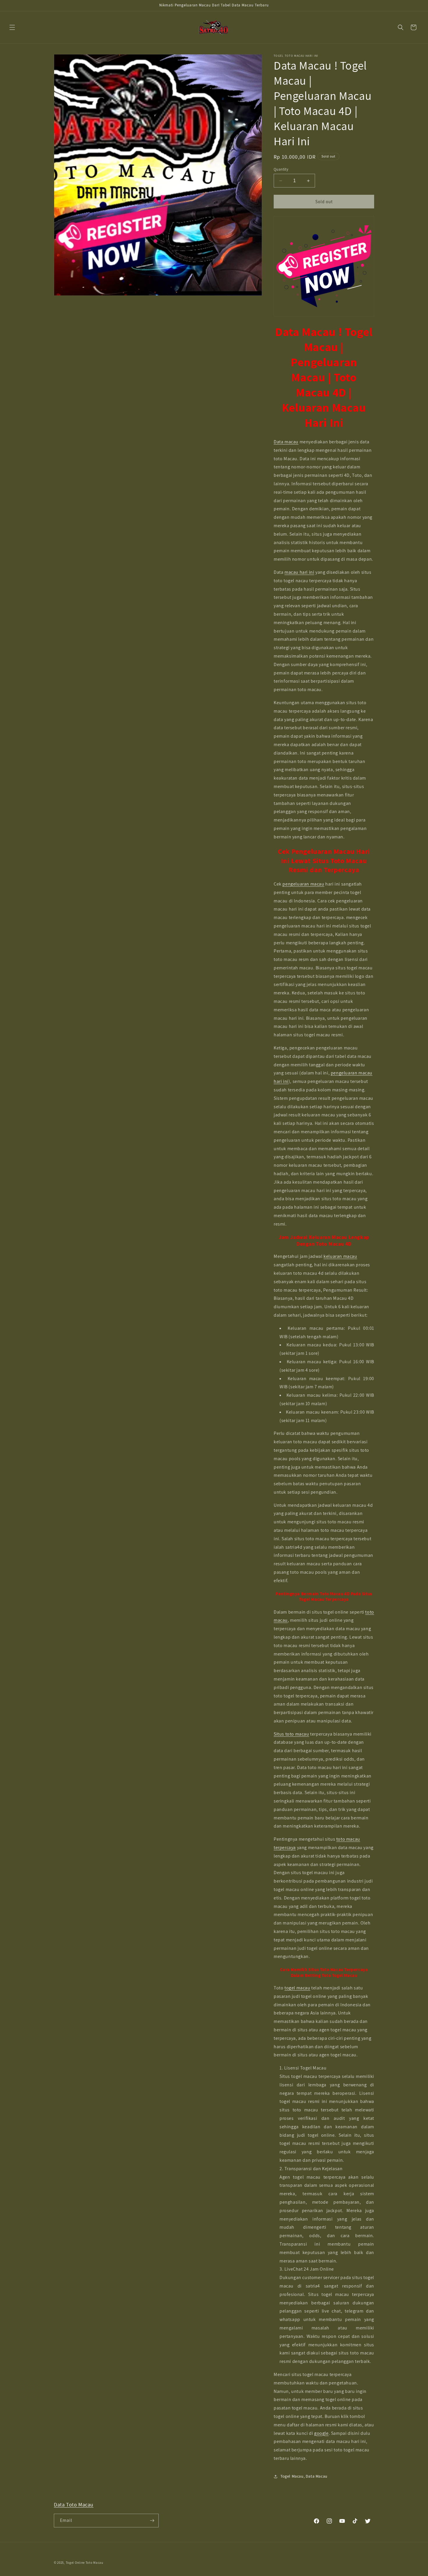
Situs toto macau (291, 1734)
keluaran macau (340, 1256)
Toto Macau (94, 2563)
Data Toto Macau (74, 2505)
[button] (12, 27)
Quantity (281, 169)
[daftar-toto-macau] (324, 266)
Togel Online (75, 2563)
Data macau (286, 442)
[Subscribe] (152, 2521)
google (321, 2433)
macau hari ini (299, 572)
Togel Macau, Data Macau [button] (304, 2476)
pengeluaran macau (303, 884)
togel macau (297, 1988)
